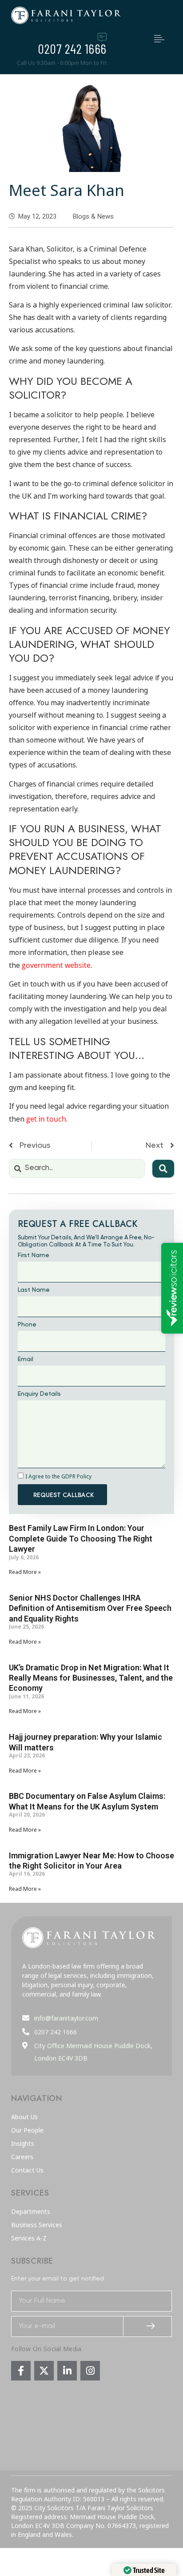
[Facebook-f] (21, 2371)
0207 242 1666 (72, 48)
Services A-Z (29, 2238)
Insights (23, 2144)
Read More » (25, 1572)
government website (56, 965)
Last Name (34, 1290)
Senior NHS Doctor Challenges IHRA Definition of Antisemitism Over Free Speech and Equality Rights (90, 1608)
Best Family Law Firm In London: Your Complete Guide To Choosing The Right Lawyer (81, 1538)
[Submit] (148, 2326)
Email (26, 1359)
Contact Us (27, 2170)
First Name (34, 1255)
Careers (22, 2157)
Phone (27, 1325)
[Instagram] (90, 2371)
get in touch (46, 1119)
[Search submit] (163, 1169)
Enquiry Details (39, 1394)
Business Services (37, 2225)
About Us (24, 2117)
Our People (27, 2130)
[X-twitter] (44, 2371)
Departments (31, 2212)
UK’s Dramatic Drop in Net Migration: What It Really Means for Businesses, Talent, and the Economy (91, 1678)
